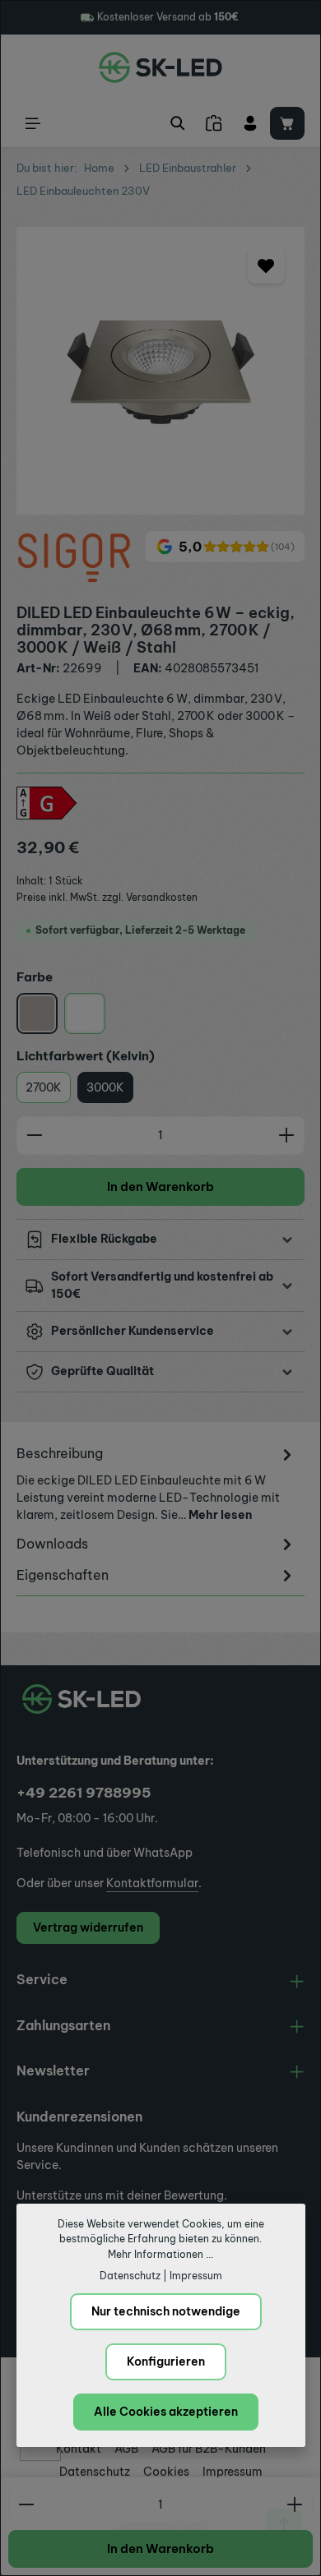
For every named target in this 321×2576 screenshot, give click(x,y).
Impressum (196, 2276)
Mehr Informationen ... (160, 2254)
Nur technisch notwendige (166, 2311)
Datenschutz (130, 2276)
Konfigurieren (166, 2361)
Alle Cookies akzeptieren (166, 2412)
